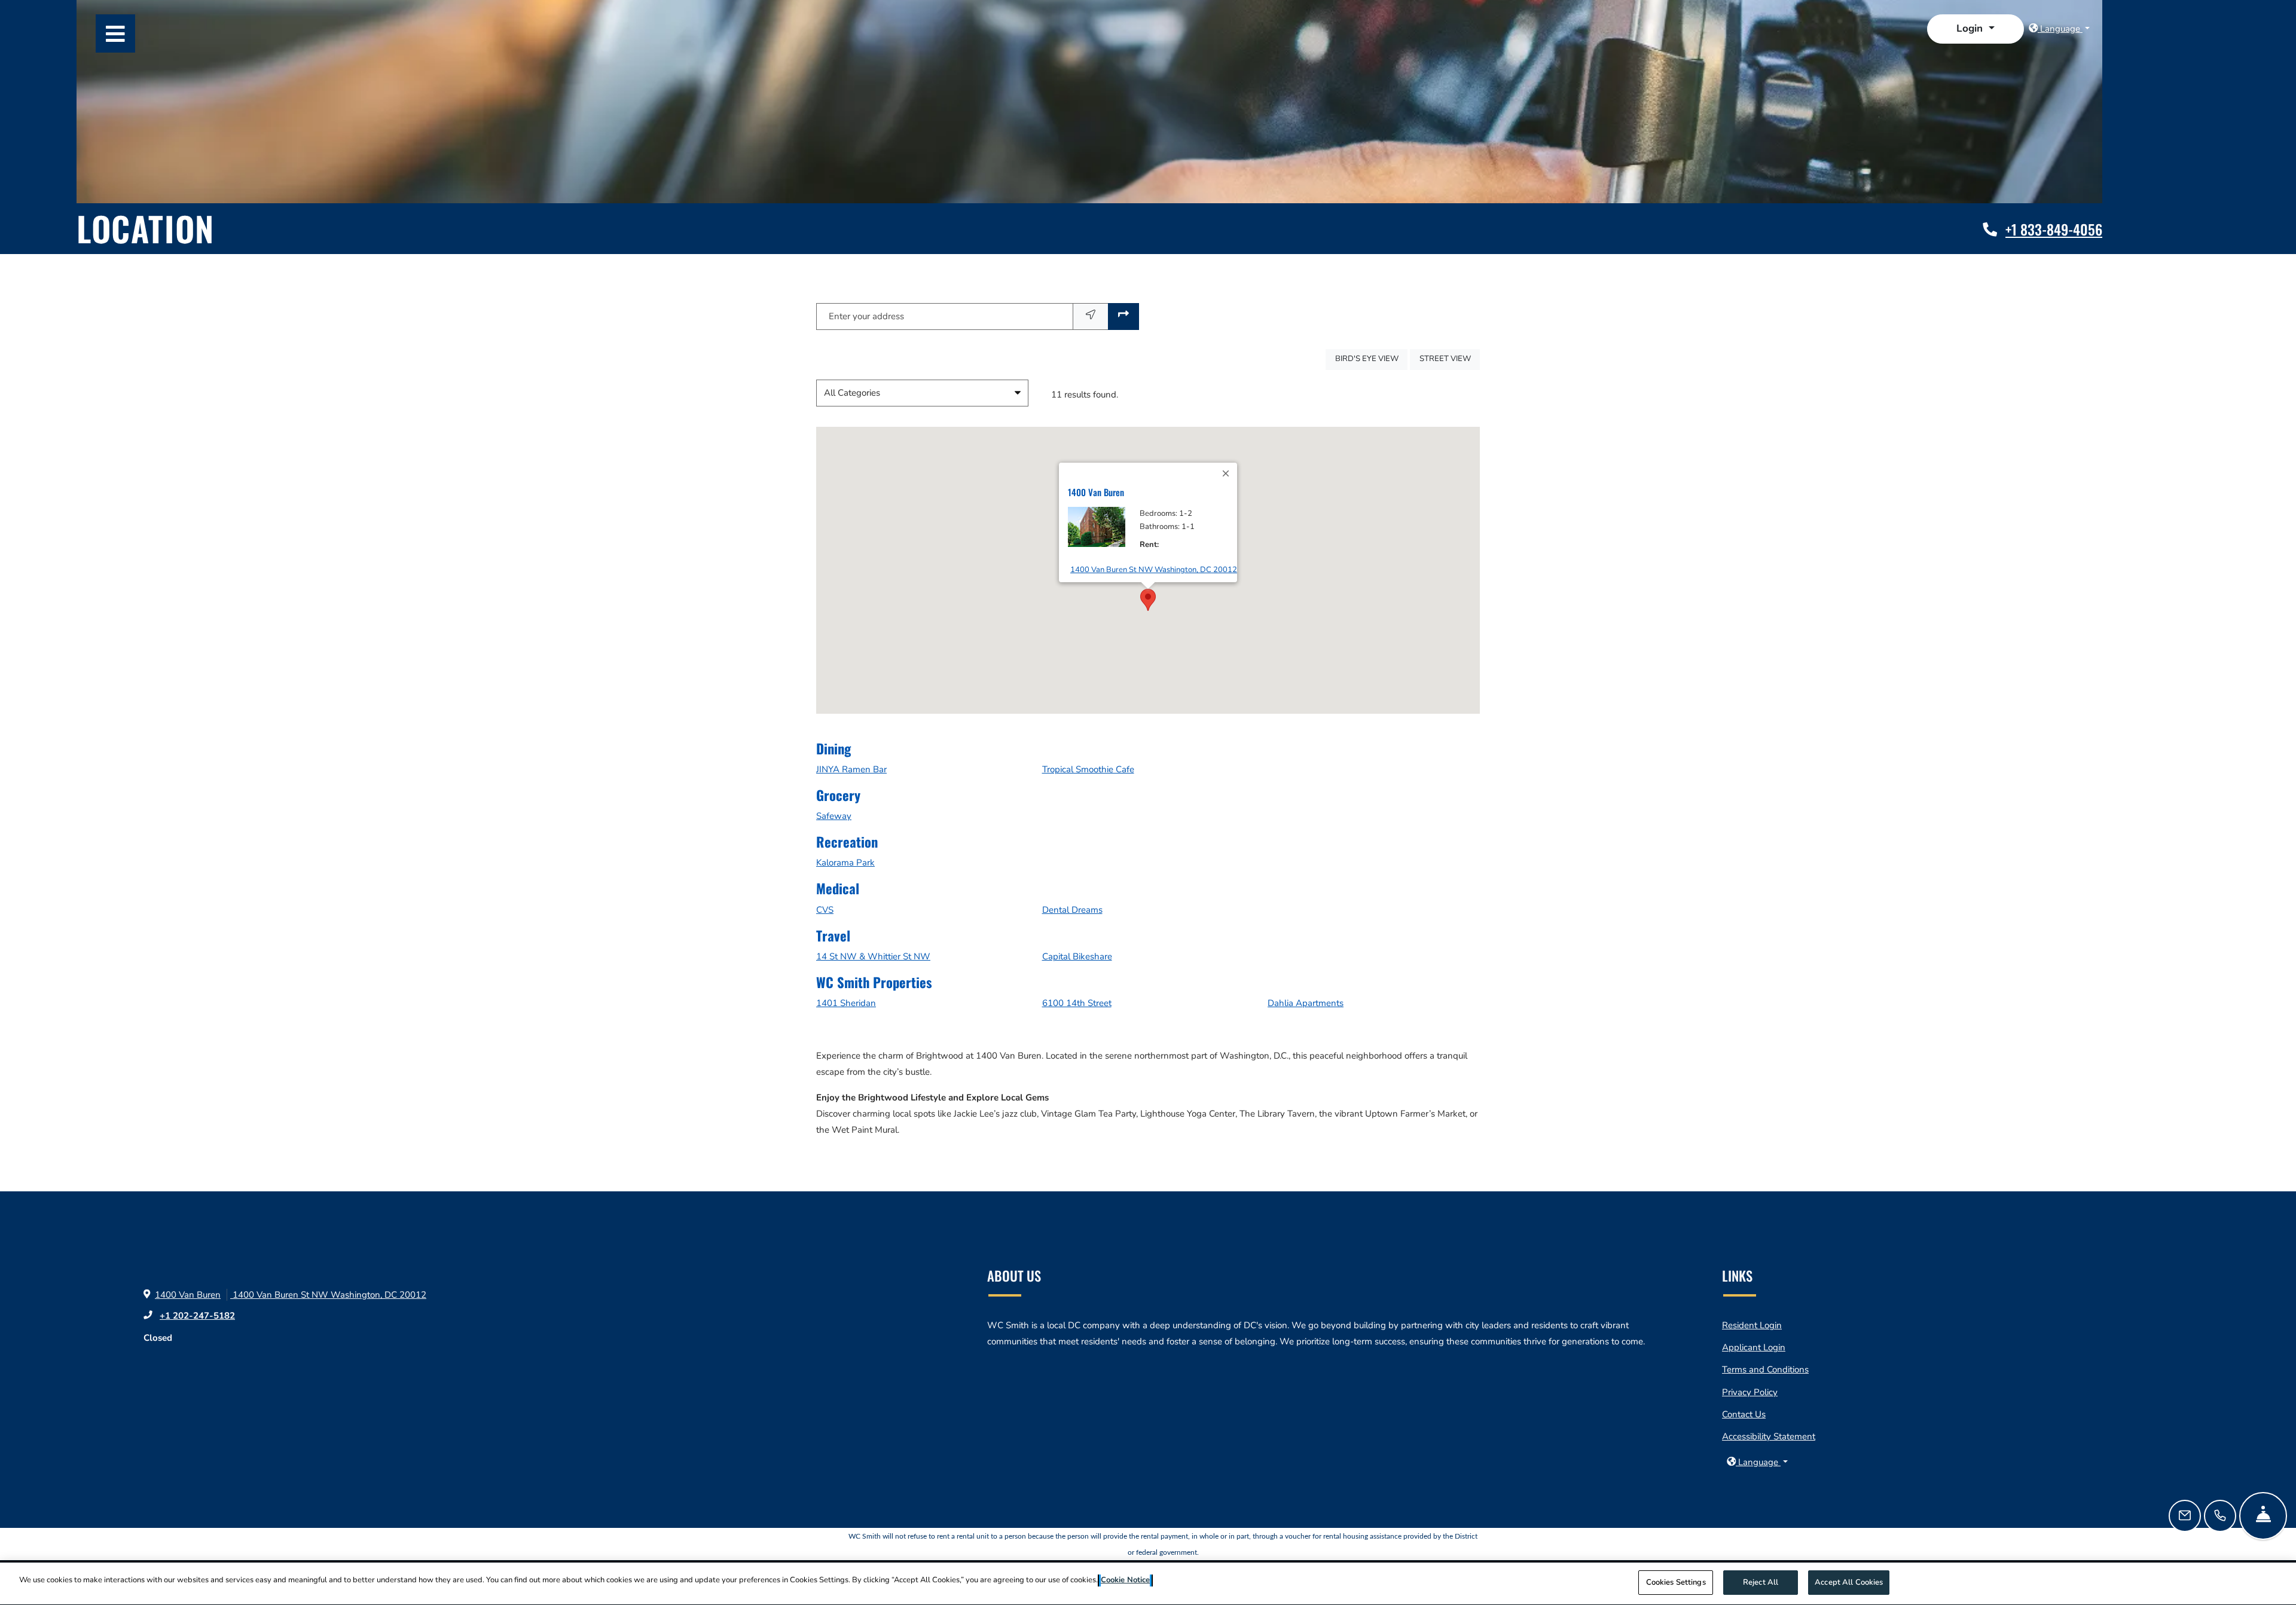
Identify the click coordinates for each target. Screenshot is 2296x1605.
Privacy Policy (1750, 1392)
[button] (1975, 29)
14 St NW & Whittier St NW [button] (873, 956)
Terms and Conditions (1765, 1369)
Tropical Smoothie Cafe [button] (1088, 769)
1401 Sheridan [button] (846, 1003)
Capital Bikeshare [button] (1077, 956)
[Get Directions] (1123, 317)
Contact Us (1744, 1414)
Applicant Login (1754, 1347)
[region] (1148, 1584)
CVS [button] (825, 910)
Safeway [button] (834, 816)
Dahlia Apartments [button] (1306, 1003)
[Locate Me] (1091, 317)
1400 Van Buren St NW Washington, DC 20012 (1154, 569)
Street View (1450, 358)
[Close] (1226, 473)
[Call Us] (2220, 1516)
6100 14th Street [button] (1077, 1003)
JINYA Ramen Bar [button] (851, 769)
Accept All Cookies (1849, 1582)
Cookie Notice (1125, 1580)
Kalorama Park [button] (845, 863)
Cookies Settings (1676, 1582)
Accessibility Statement (1769, 1436)
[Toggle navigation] (115, 33)
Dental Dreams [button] (1072, 910)
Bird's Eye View (1371, 358)
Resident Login (1752, 1325)
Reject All (1761, 1582)
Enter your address (866, 316)
